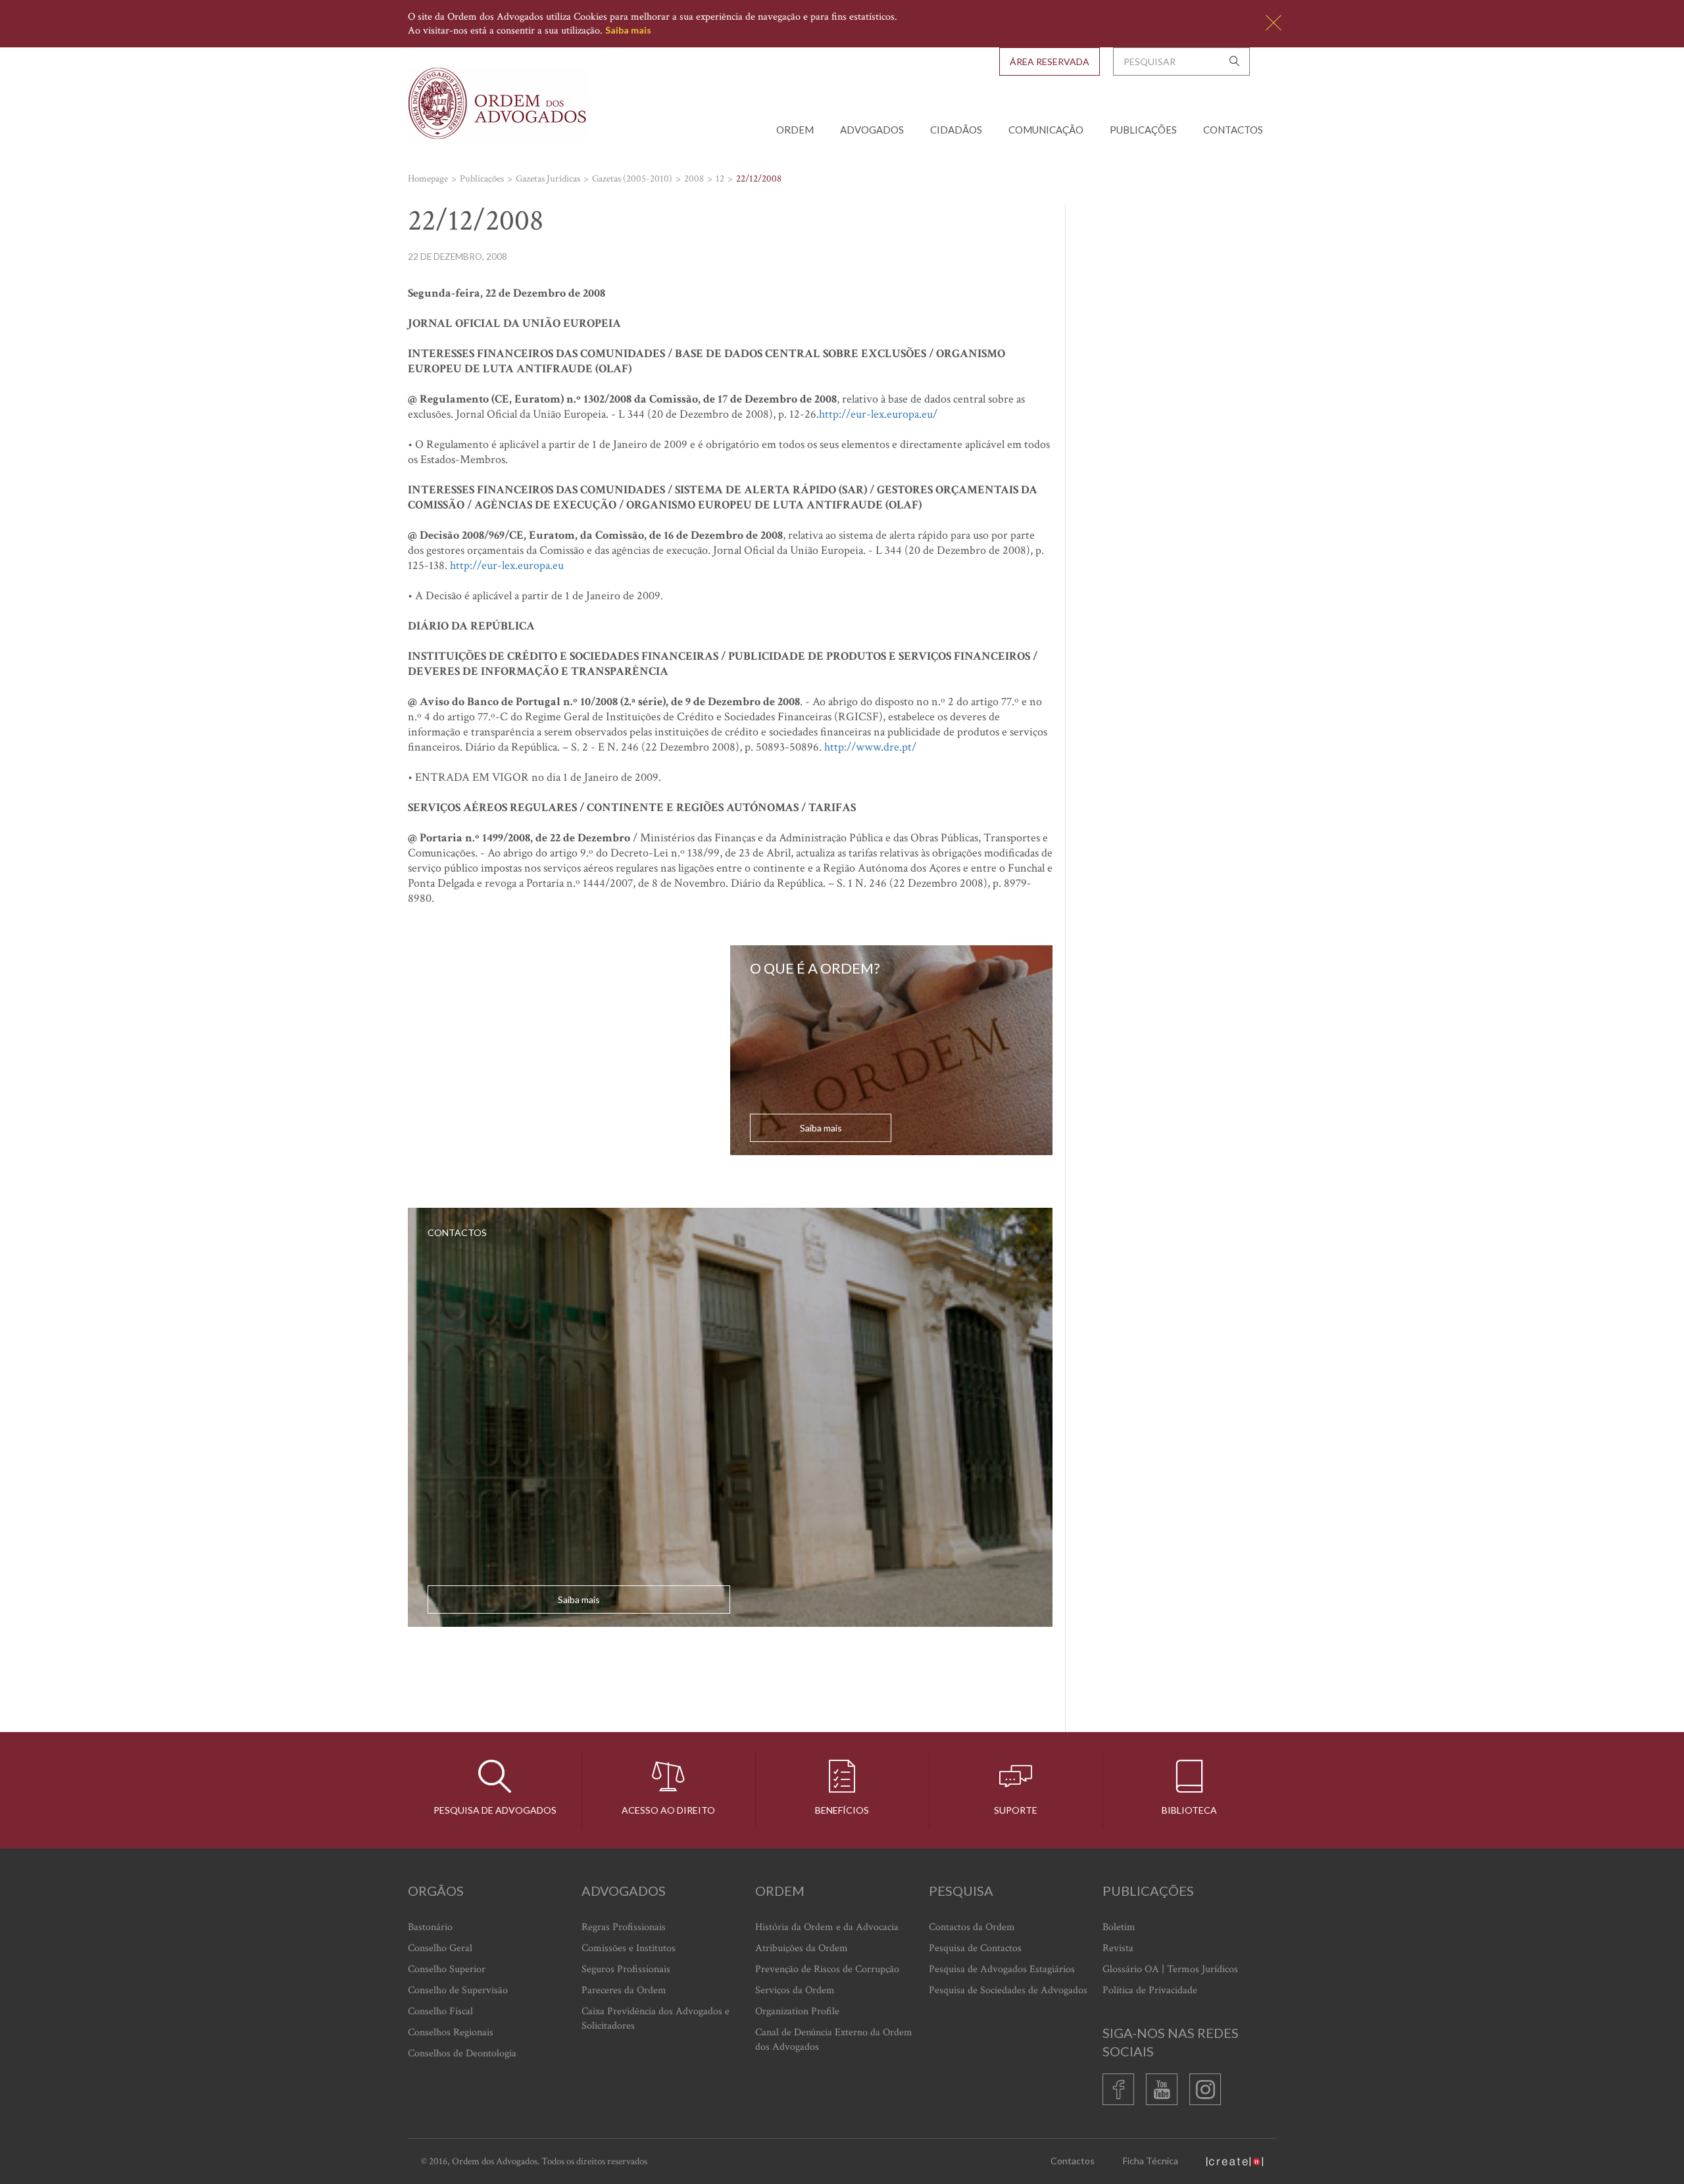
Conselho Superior (447, 1969)
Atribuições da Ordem (802, 1948)
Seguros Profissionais (626, 1969)
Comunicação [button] (1046, 130)
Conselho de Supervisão (458, 1990)
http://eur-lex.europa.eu (507, 565)
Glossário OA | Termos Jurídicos (1170, 1969)
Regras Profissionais (624, 1927)
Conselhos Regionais (451, 2032)
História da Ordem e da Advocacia (827, 1927)
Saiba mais (628, 30)
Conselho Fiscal (440, 2011)
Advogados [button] (872, 130)
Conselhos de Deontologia (462, 2053)
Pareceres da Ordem (624, 1990)
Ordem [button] (795, 130)
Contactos (1233, 130)
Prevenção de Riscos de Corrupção (827, 1969)
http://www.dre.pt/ (870, 747)
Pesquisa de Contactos (975, 1948)
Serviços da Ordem (795, 1990)
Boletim (1119, 1927)
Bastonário (430, 1927)
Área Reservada (1050, 62)
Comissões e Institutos (629, 1948)
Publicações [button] (1143, 130)
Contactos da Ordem (972, 1927)
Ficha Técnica (1151, 2161)
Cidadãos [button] (956, 130)
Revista (1118, 1948)
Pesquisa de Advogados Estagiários (1002, 1969)
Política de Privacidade (1150, 1990)
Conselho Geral (440, 1948)
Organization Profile (797, 2011)
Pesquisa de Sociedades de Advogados (1008, 1990)
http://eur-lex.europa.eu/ (878, 414)
